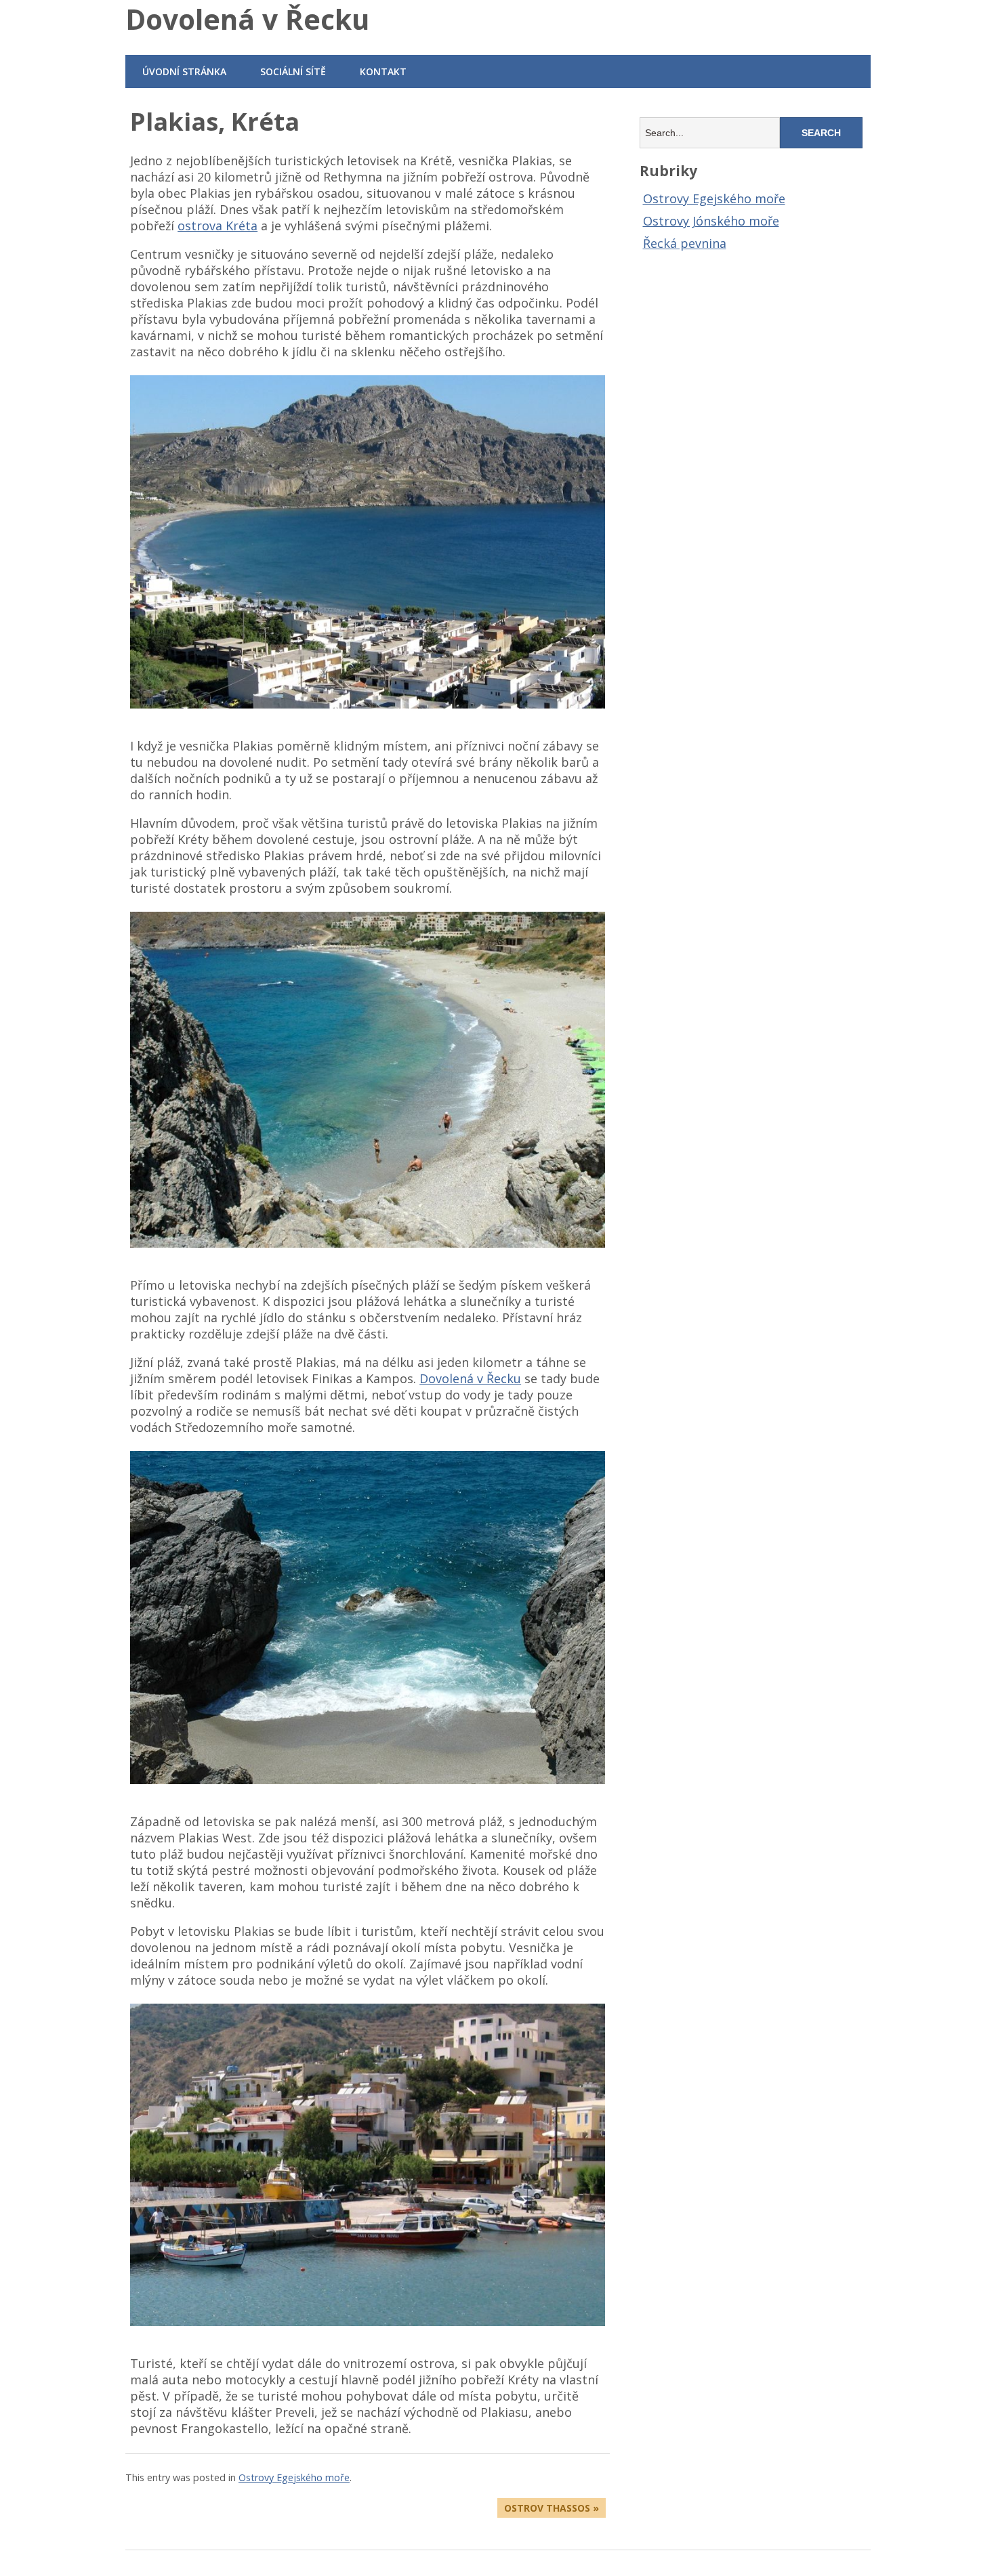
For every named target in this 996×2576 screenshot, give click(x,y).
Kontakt (383, 71)
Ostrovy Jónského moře (711, 221)
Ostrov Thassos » (552, 2508)
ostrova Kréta (217, 226)
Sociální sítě (293, 71)
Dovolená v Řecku (247, 19)
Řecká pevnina (685, 243)
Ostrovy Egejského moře (294, 2477)
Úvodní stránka (184, 71)
